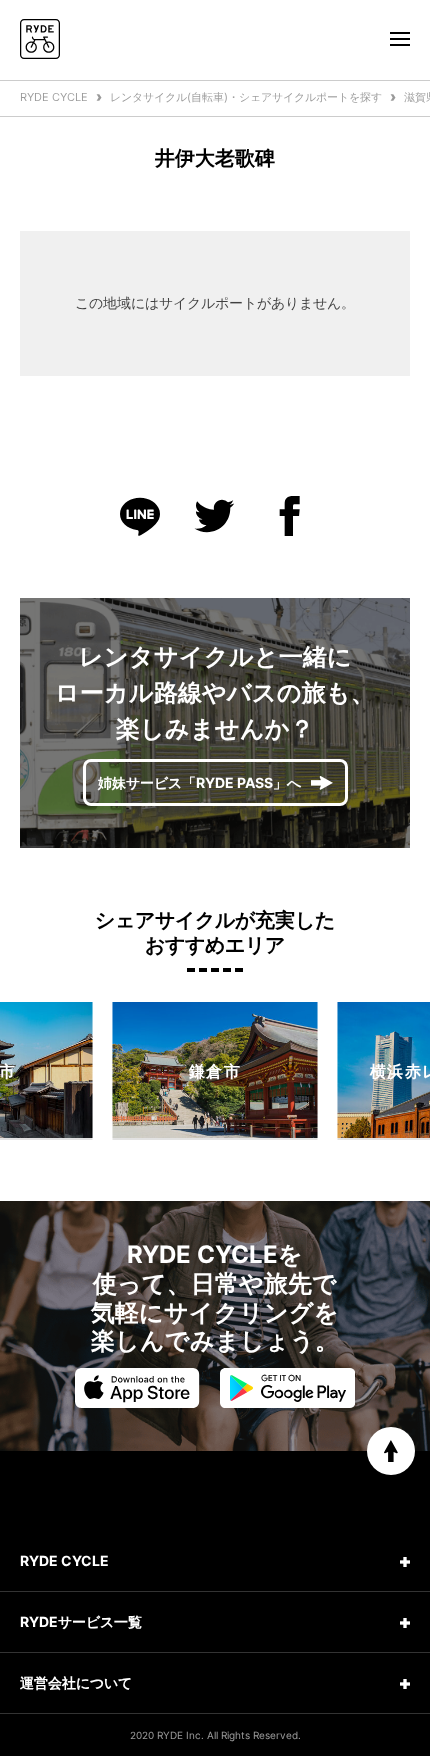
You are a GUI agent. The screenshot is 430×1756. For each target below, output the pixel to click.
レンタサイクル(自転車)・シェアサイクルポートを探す (246, 97)
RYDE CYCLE (54, 97)
